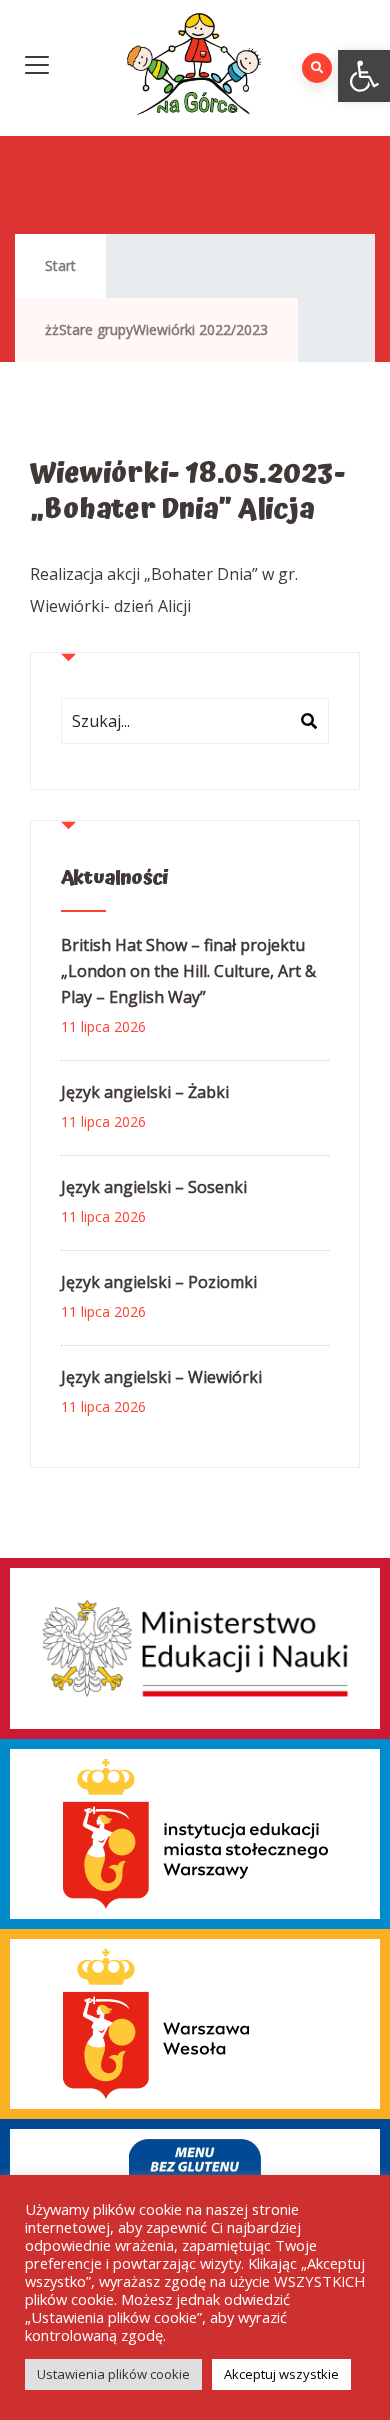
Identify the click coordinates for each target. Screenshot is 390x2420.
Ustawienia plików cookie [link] (113, 2374)
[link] (364, 76)
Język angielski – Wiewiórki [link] (161, 1377)
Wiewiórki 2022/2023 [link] (200, 329)
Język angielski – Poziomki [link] (159, 1282)
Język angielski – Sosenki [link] (154, 1187)
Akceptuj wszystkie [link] (281, 2374)
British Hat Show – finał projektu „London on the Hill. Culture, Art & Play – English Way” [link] (188, 971)
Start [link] (60, 265)
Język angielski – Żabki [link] (145, 1092)
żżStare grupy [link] (89, 329)
